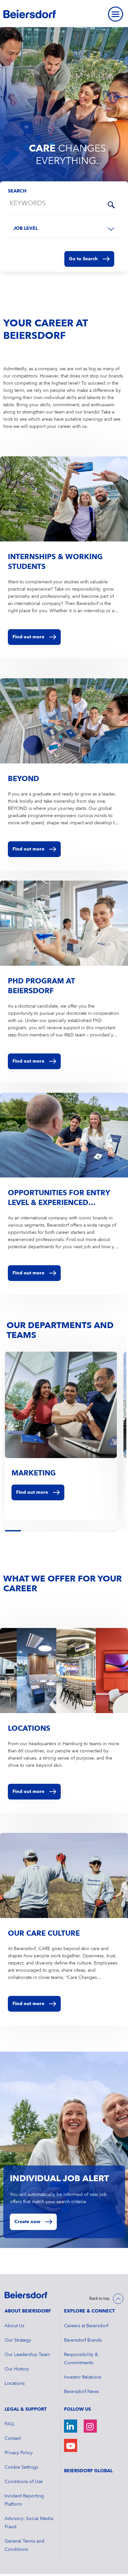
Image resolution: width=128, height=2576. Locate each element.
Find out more (32, 1492)
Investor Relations (83, 2377)
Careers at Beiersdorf (86, 2326)
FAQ (9, 2424)
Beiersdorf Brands (83, 2340)
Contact (13, 2439)
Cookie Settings (21, 2467)
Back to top (99, 2299)
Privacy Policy (19, 2453)
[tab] (6, 1531)
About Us (14, 2326)
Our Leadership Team (27, 2355)
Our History (17, 2369)
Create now (27, 2222)
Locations (15, 2384)
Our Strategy (18, 2340)
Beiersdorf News (81, 2392)
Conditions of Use (24, 2482)
